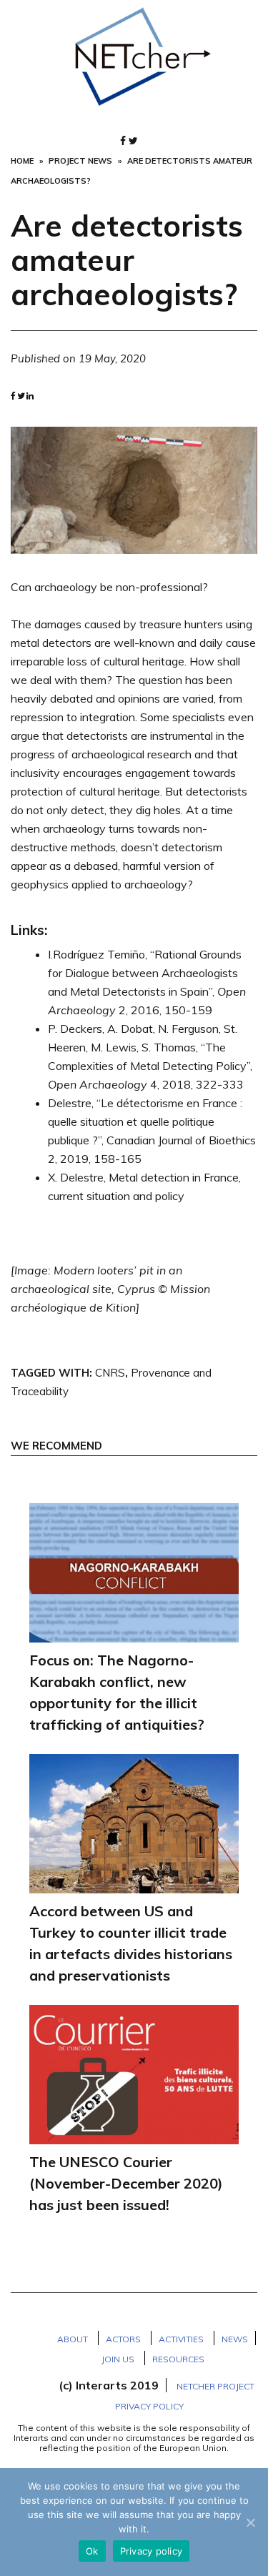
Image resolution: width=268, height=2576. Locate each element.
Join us (118, 2359)
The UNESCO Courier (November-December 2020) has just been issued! (126, 2183)
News (235, 2339)
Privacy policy (152, 2551)
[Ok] (250, 2522)
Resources (178, 2359)
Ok (92, 2551)
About (73, 2339)
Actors (123, 2339)
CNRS (110, 1373)
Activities (181, 2339)
